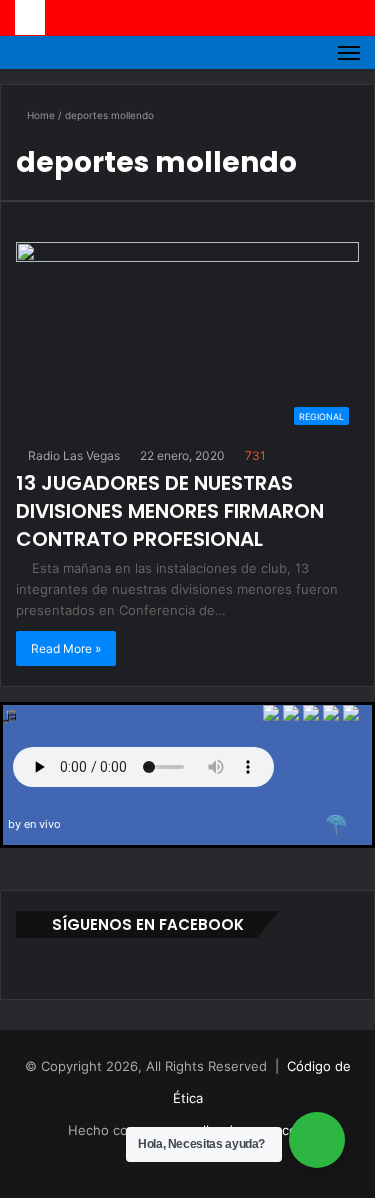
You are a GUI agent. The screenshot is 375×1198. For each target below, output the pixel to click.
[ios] (311, 716)
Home (39, 115)
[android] (351, 716)
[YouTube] (200, 1163)
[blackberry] (331, 716)
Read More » (66, 648)
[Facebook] (291, 716)
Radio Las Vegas (72, 455)
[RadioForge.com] (336, 825)
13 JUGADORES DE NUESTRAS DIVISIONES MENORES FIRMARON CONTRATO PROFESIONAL (170, 511)
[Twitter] (271, 716)
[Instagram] (224, 1163)
